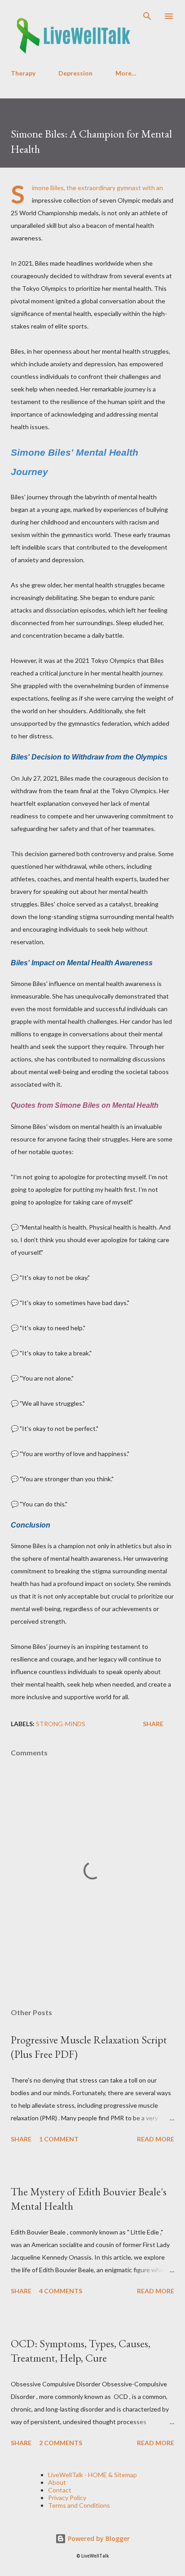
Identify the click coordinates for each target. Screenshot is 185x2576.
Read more (156, 2139)
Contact (60, 2490)
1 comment (59, 2139)
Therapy (23, 73)
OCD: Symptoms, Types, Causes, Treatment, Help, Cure (81, 2351)
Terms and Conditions (79, 2505)
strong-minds (61, 1724)
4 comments (61, 2291)
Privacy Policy (67, 2498)
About (57, 2482)
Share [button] (153, 1724)
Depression (75, 73)
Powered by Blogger (98, 2538)
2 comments (61, 2443)
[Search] (147, 16)
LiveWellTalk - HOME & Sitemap (92, 2475)
